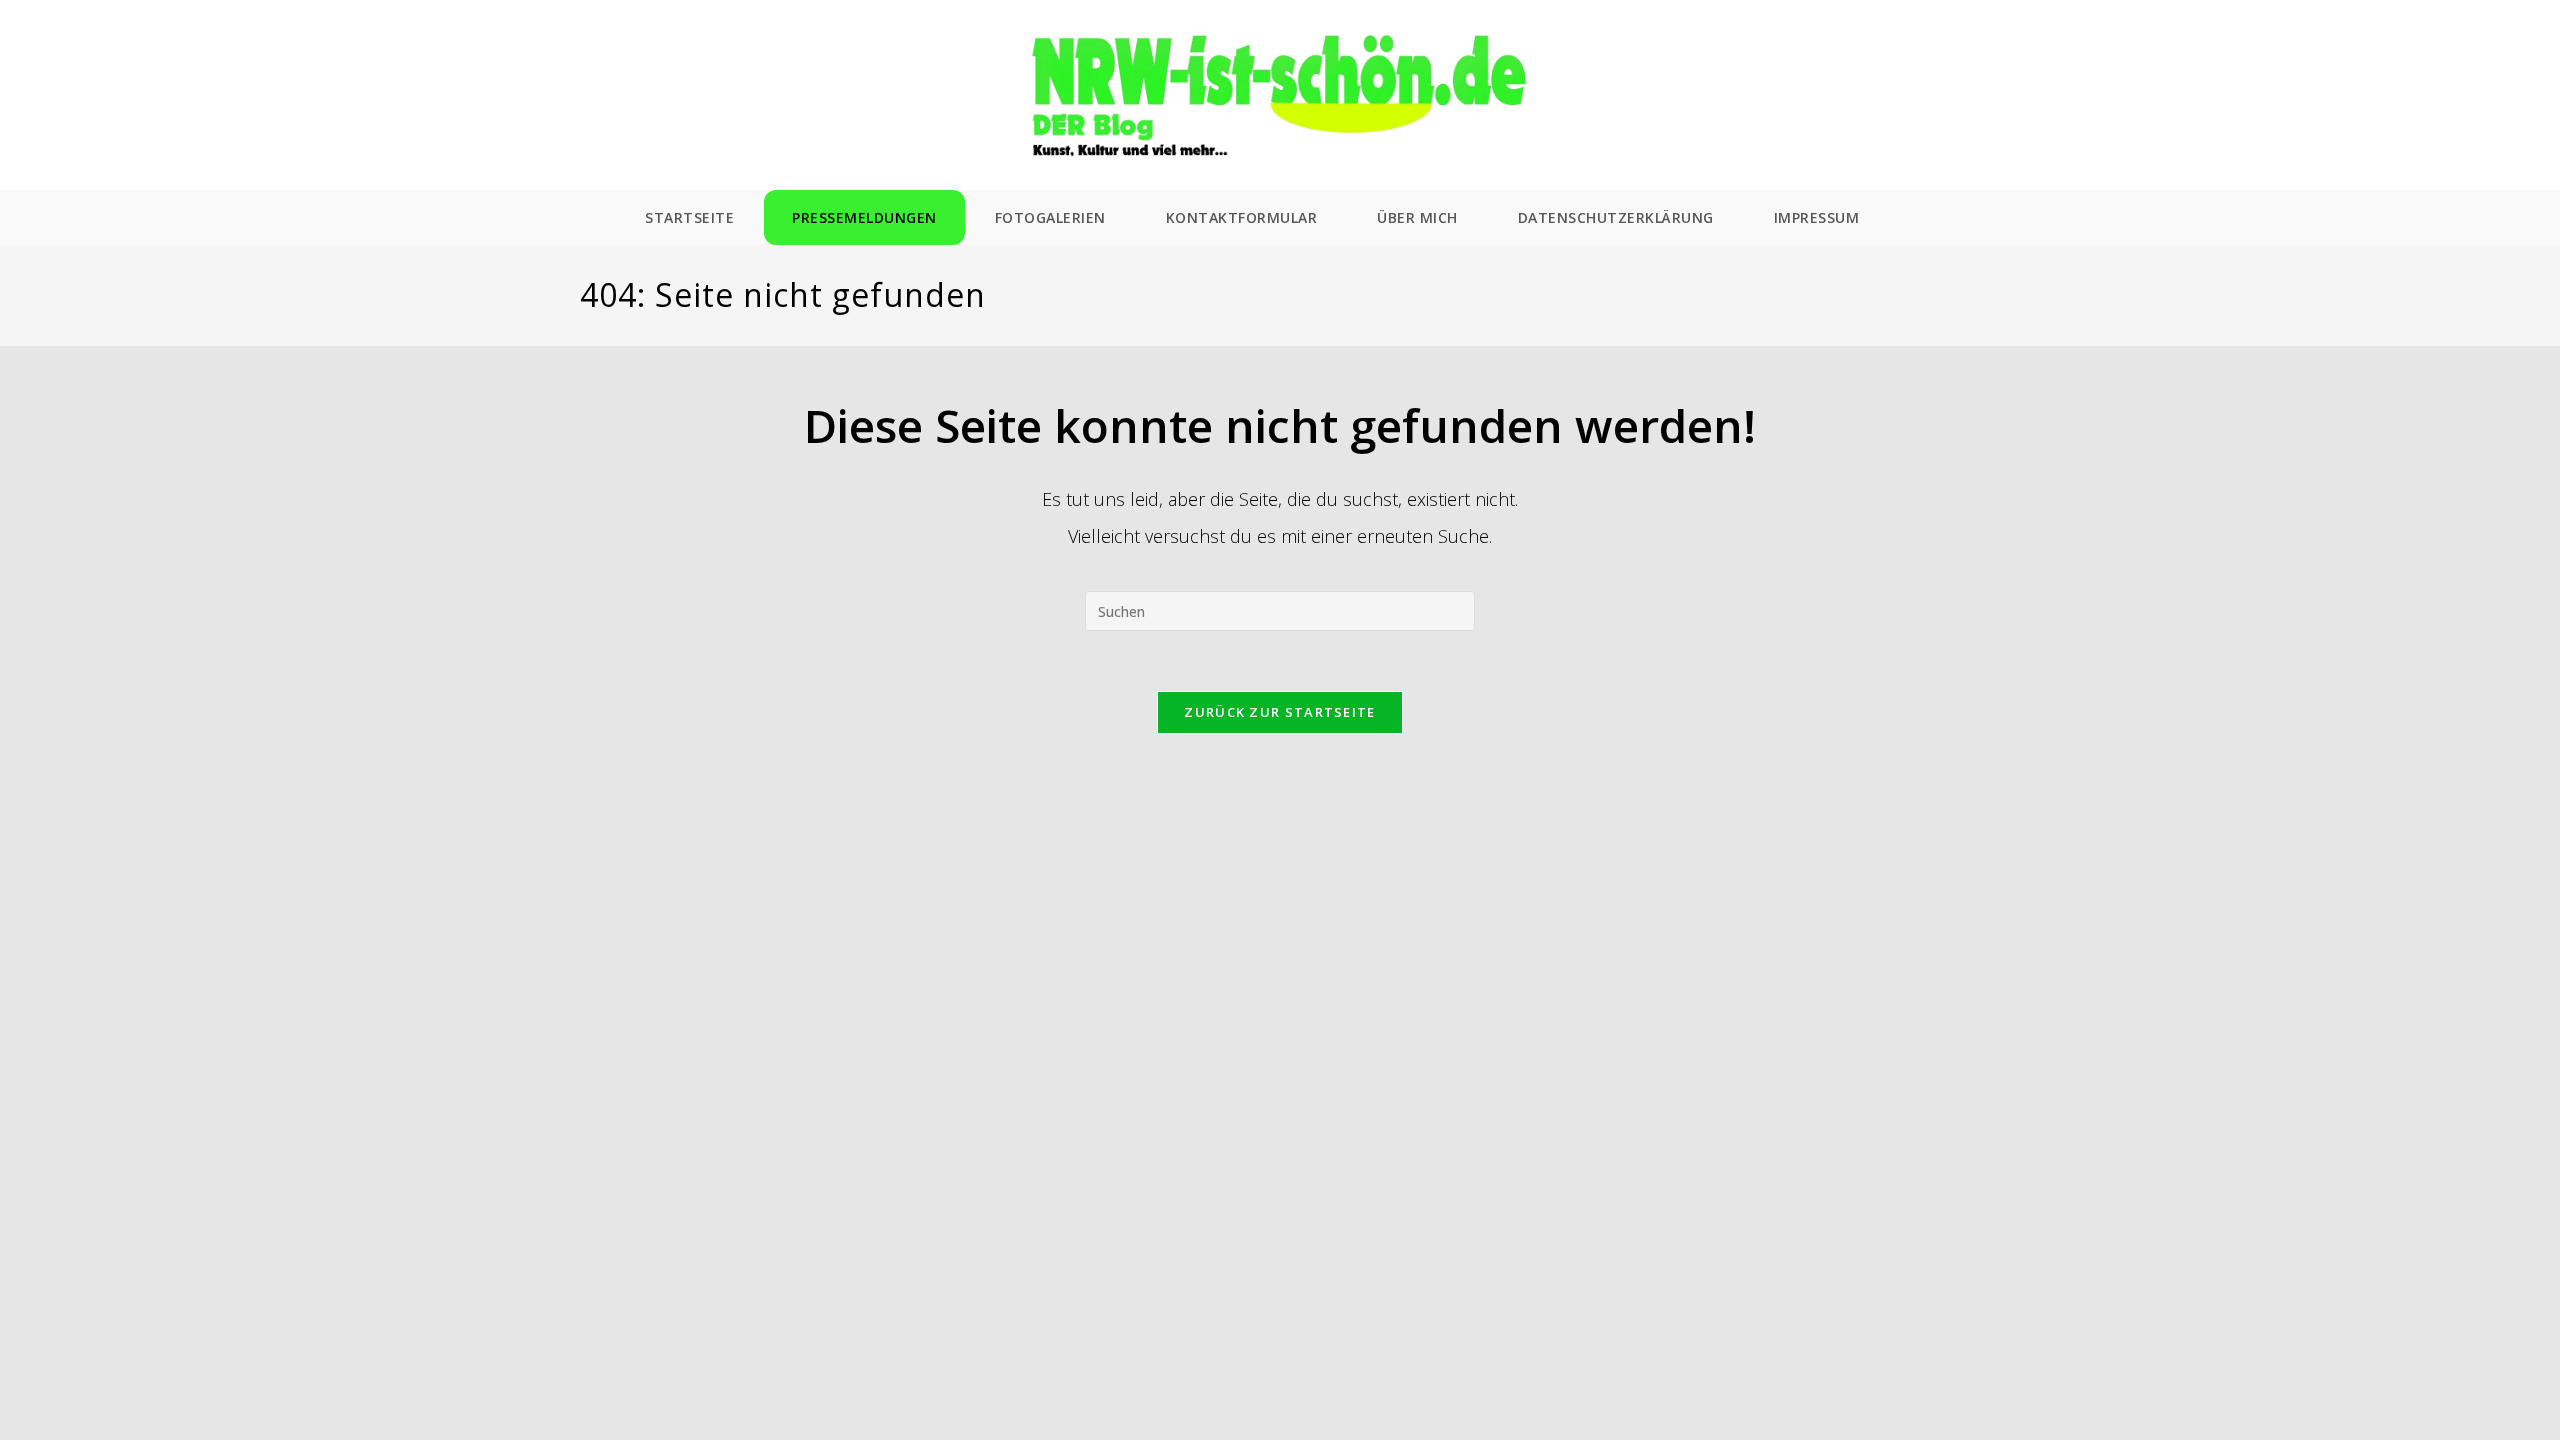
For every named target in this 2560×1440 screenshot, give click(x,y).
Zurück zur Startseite (1279, 712)
